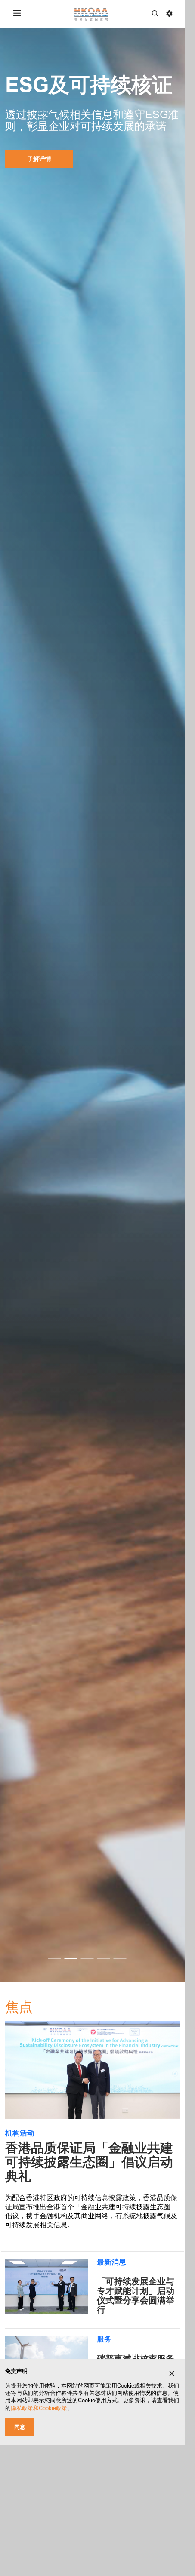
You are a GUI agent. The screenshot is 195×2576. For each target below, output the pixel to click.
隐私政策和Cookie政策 (39, 2408)
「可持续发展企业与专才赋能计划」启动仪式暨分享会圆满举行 (136, 2296)
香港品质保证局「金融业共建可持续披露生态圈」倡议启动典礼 (89, 2162)
